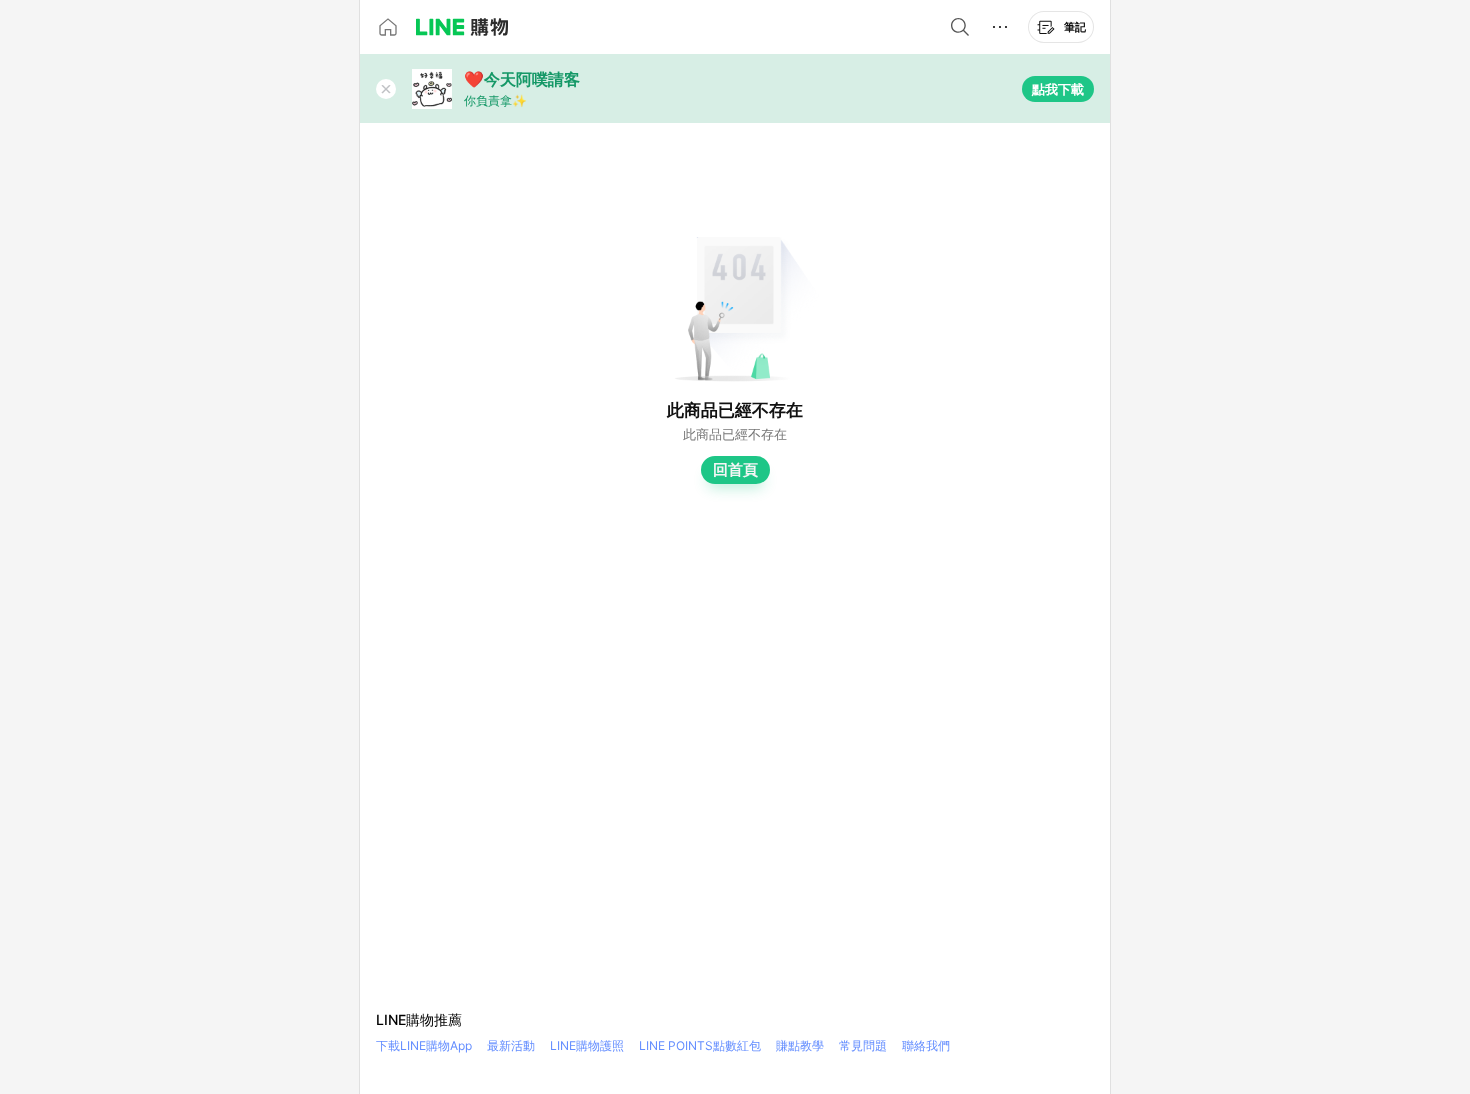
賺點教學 (800, 1045)
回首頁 (735, 469)
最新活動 (511, 1045)
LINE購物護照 (587, 1045)
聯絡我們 (926, 1045)
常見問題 (863, 1045)
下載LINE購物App (424, 1045)
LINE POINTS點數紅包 (700, 1045)
